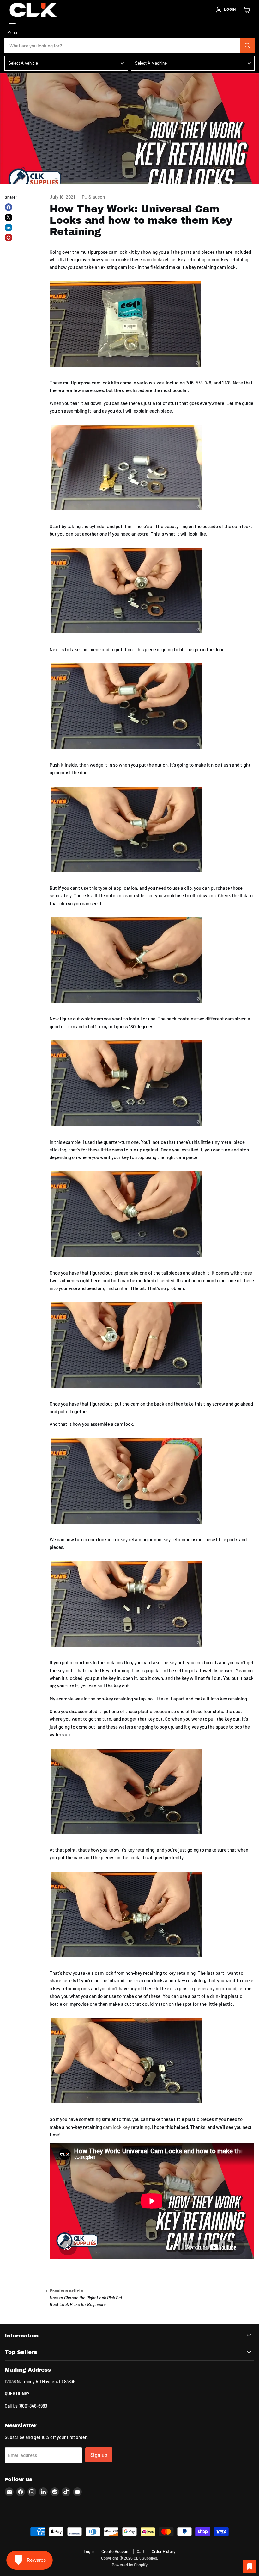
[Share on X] (9, 217)
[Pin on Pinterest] (9, 238)
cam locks (153, 259)
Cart (141, 2551)
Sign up (99, 2455)
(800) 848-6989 (33, 2406)
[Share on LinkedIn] (9, 228)
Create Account (116, 2551)
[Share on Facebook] (9, 207)
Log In (89, 2551)
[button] (226, 9)
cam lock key (116, 2127)
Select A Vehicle (23, 63)
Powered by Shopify (130, 2565)
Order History (163, 2551)
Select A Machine (151, 63)
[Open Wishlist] (250, 2567)
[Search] (248, 46)
